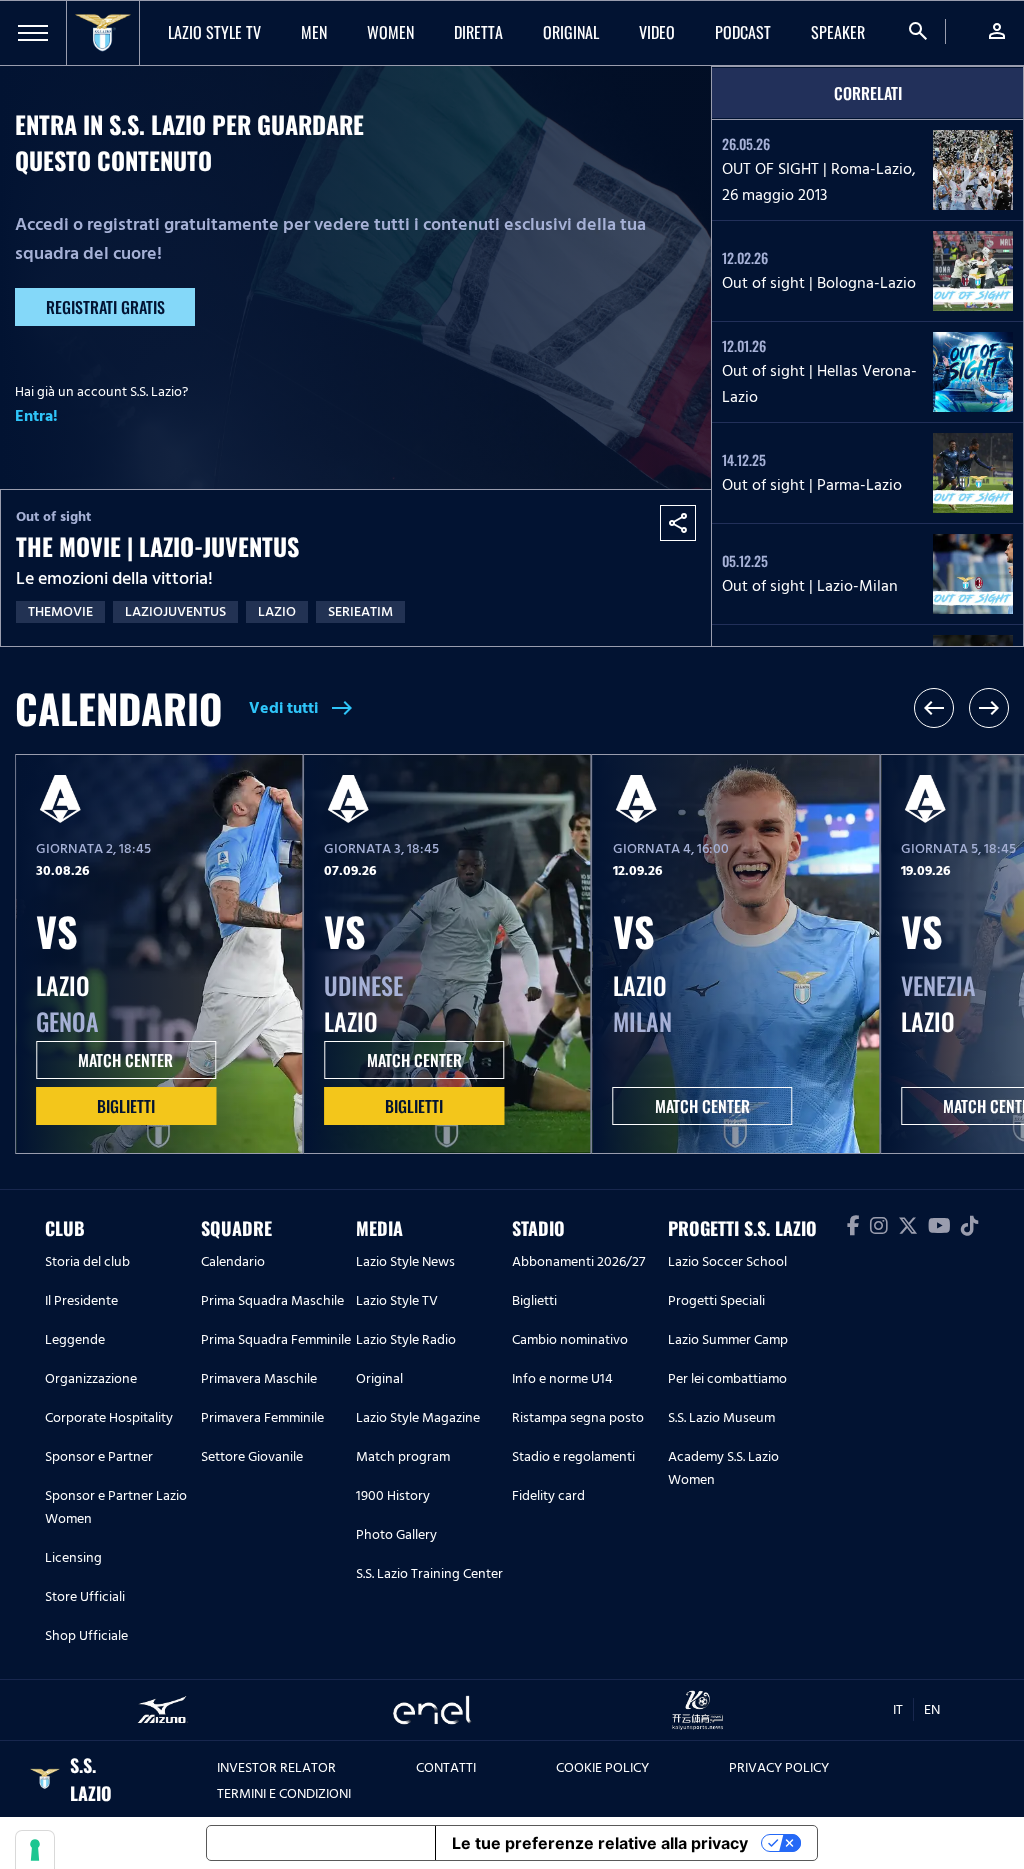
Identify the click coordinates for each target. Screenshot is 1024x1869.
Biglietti (126, 1106)
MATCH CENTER (125, 1060)
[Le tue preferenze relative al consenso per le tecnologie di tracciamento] (35, 1850)
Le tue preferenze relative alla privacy (600, 1843)
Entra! (36, 416)
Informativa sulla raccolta (321, 1843)
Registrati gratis (105, 307)
